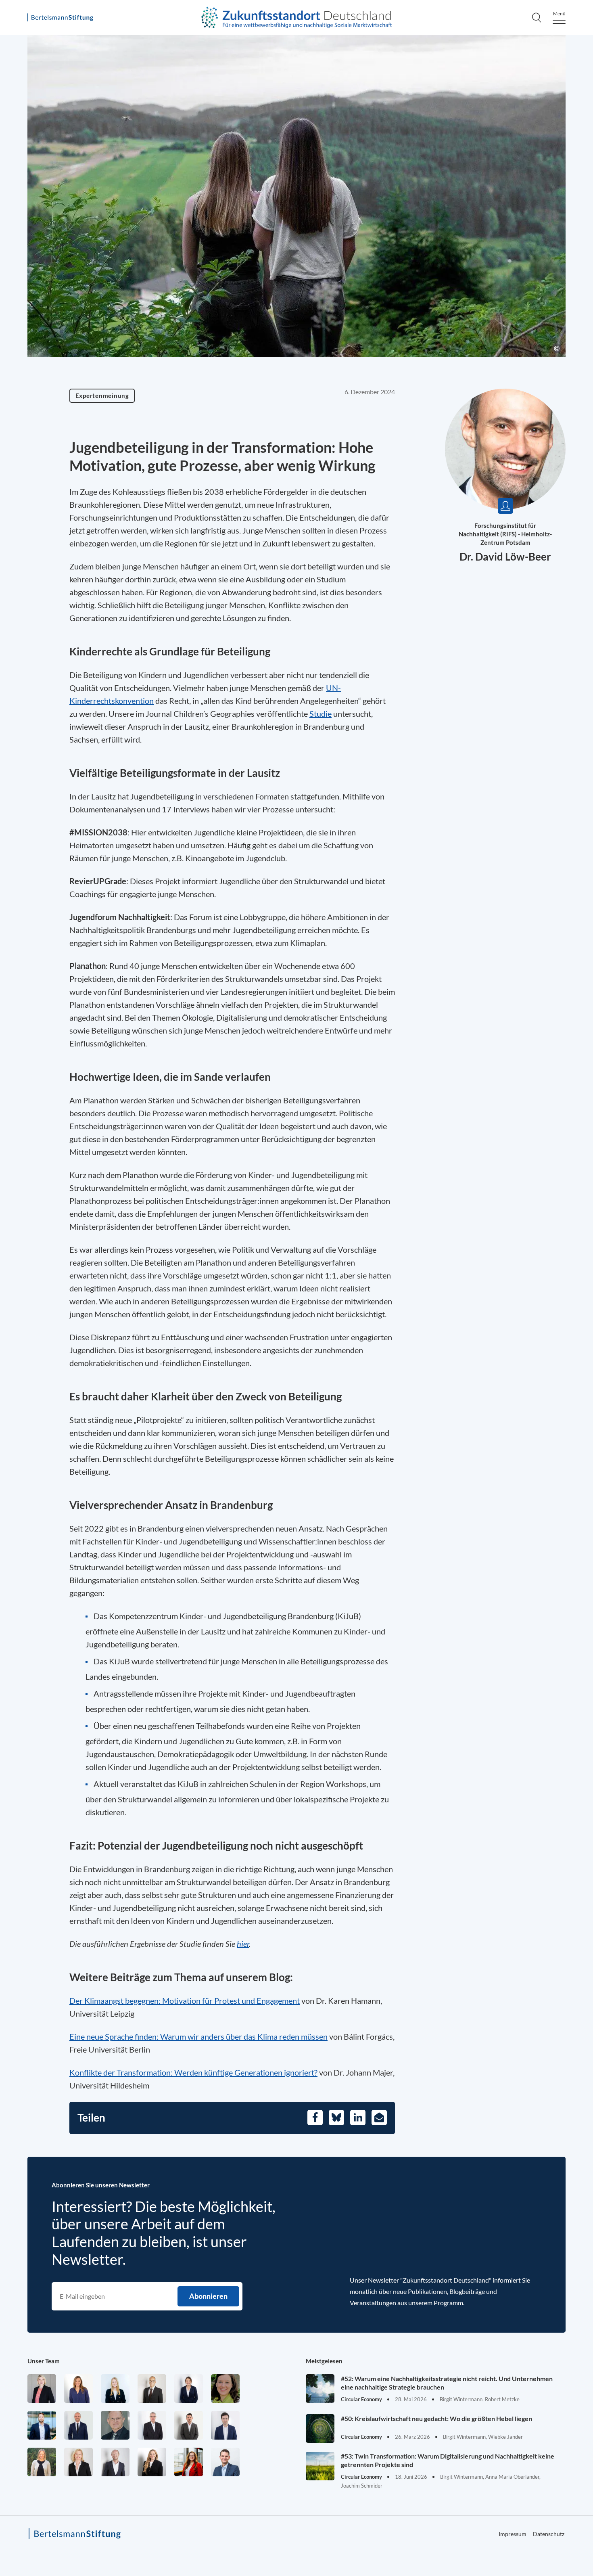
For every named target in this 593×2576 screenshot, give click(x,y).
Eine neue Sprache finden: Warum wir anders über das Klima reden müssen (198, 2036)
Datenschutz (549, 2534)
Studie (321, 714)
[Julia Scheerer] (42, 2462)
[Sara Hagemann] (189, 2389)
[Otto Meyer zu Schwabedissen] (78, 2425)
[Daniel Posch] (189, 2425)
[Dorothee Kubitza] (225, 2389)
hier (243, 1944)
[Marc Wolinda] (225, 2462)
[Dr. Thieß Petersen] (152, 2425)
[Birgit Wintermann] (189, 2462)
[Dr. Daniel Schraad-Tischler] (115, 2462)
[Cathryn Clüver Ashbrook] (42, 2389)
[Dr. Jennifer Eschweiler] (78, 2389)
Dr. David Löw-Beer (505, 557)
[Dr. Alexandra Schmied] (78, 2462)
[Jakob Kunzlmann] (42, 2425)
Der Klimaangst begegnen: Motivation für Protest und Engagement (185, 2001)
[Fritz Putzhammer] (225, 2425)
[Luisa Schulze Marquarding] (152, 2462)
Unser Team (44, 2361)
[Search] (537, 17)
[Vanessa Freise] (115, 2389)
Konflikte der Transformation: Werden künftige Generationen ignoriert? (193, 2072)
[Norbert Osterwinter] (115, 2425)
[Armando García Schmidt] (152, 2389)
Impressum (513, 2534)
